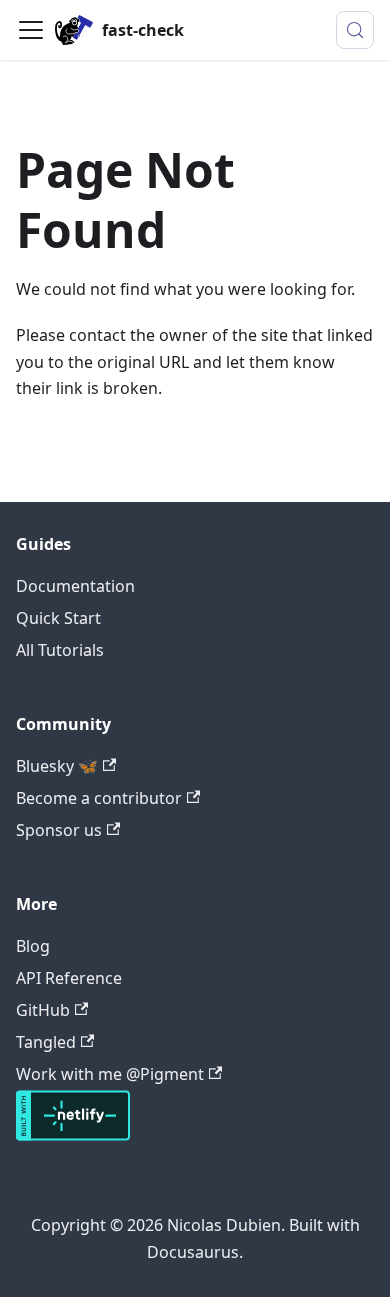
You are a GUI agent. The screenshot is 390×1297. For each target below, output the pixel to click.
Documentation (75, 586)
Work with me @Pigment (110, 1074)
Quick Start (58, 618)
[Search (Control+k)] (355, 30)
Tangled (46, 1042)
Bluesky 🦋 (57, 766)
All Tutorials (60, 650)
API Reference (69, 978)
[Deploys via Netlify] (73, 1135)
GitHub (43, 1010)
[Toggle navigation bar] (31, 30)
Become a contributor (99, 798)
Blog (33, 946)
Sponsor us (59, 830)
